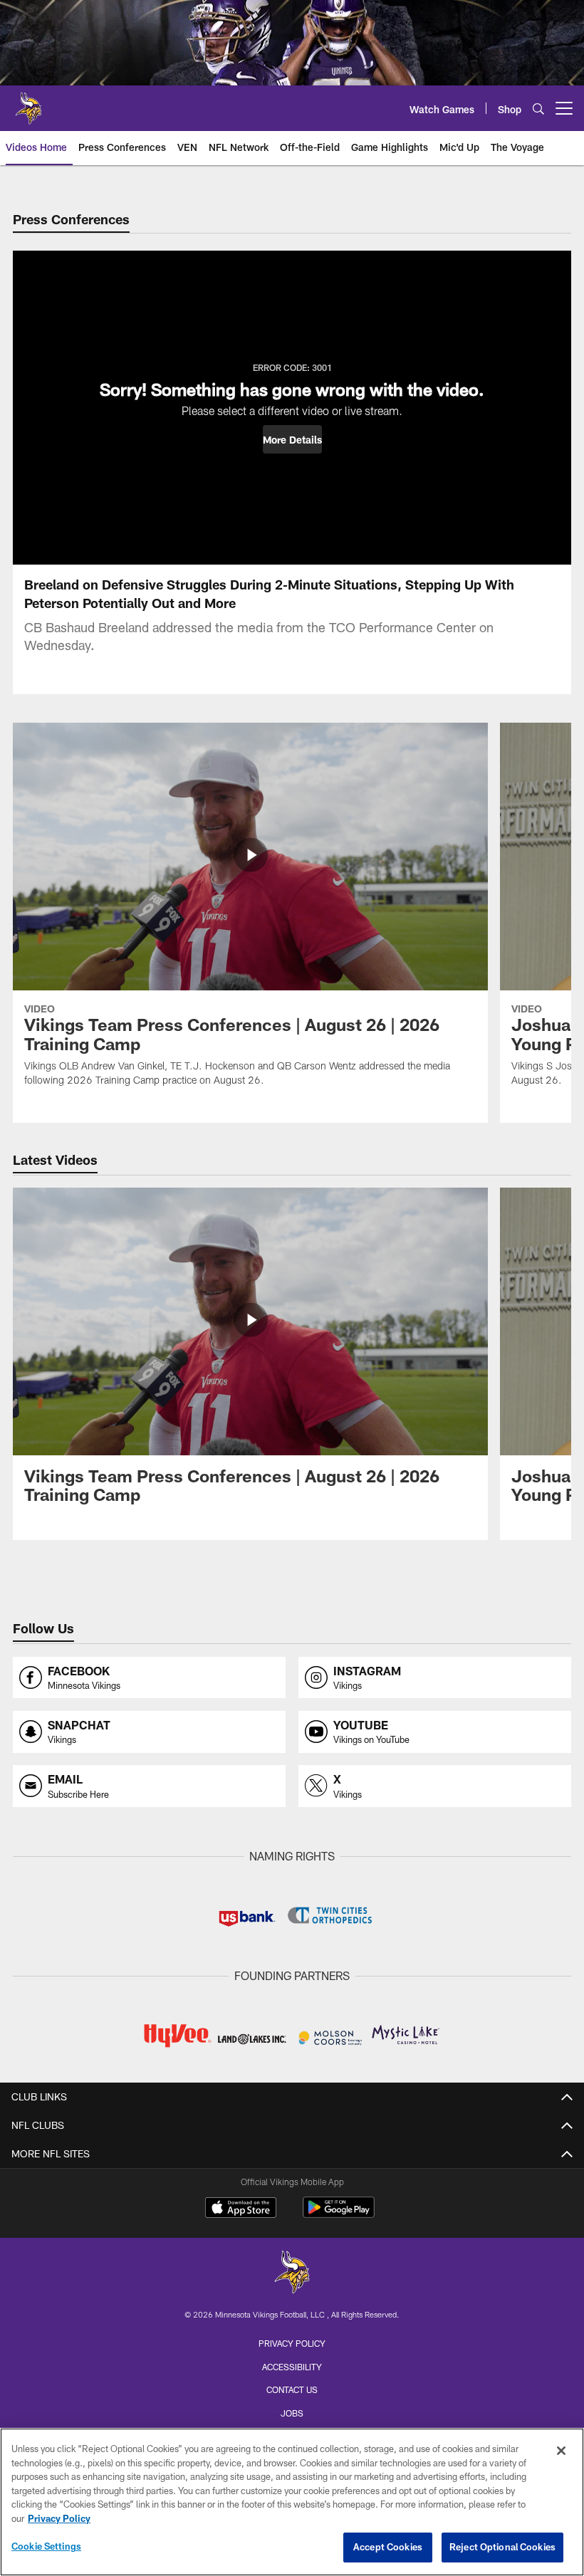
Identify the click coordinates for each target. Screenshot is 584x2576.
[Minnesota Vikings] (292, 2274)
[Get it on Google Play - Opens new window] (339, 2215)
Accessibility (292, 2367)
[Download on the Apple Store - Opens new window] (241, 2209)
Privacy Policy (292, 2343)
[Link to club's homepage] (28, 103)
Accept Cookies (388, 2547)
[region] (292, 2502)
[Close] (561, 2451)
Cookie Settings (46, 2546)
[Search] (538, 109)
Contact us (292, 2389)
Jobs (292, 2413)
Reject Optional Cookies (502, 2547)
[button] (292, 439)
